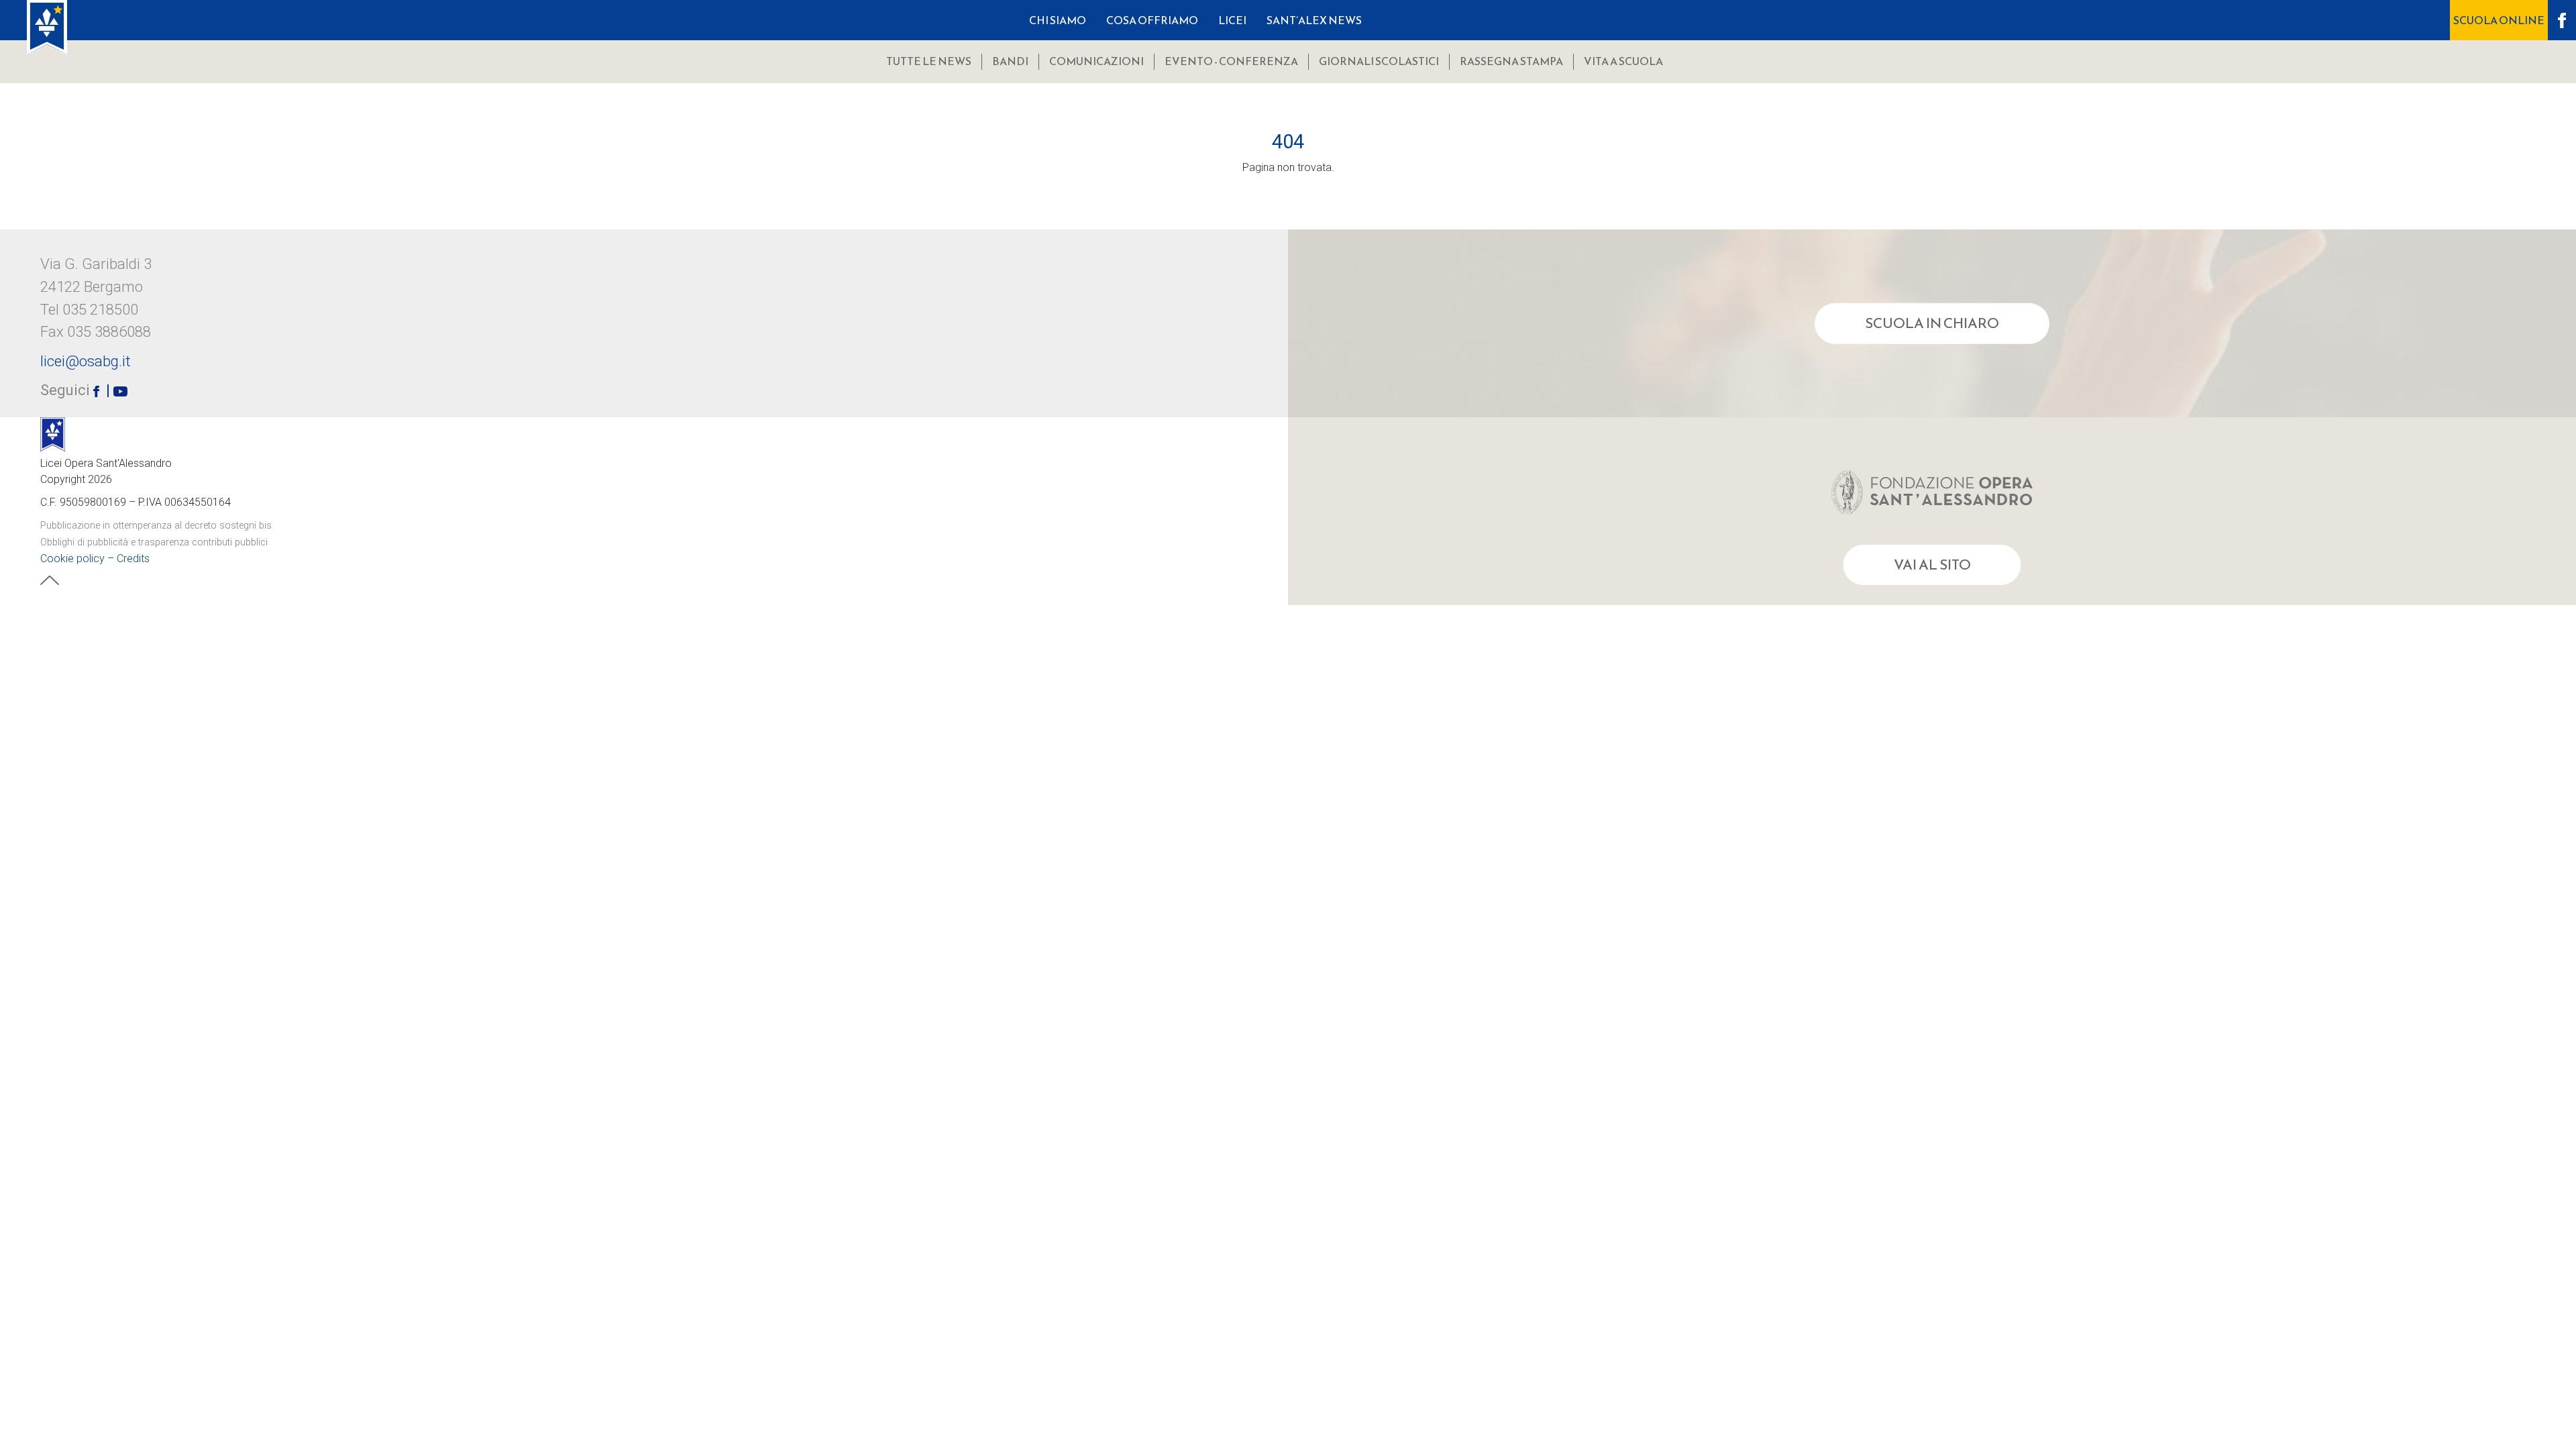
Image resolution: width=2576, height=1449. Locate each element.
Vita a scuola (1623, 61)
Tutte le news (929, 61)
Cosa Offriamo (1152, 20)
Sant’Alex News (1314, 20)
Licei (1232, 20)
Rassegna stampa (1511, 61)
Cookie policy (72, 558)
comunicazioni (1096, 61)
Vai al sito (1932, 565)
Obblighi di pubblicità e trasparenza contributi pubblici (154, 542)
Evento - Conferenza (1231, 61)
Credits (133, 558)
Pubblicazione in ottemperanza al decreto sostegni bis (156, 526)
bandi (1010, 61)
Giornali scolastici (1379, 61)
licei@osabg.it (86, 361)
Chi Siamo (1058, 20)
